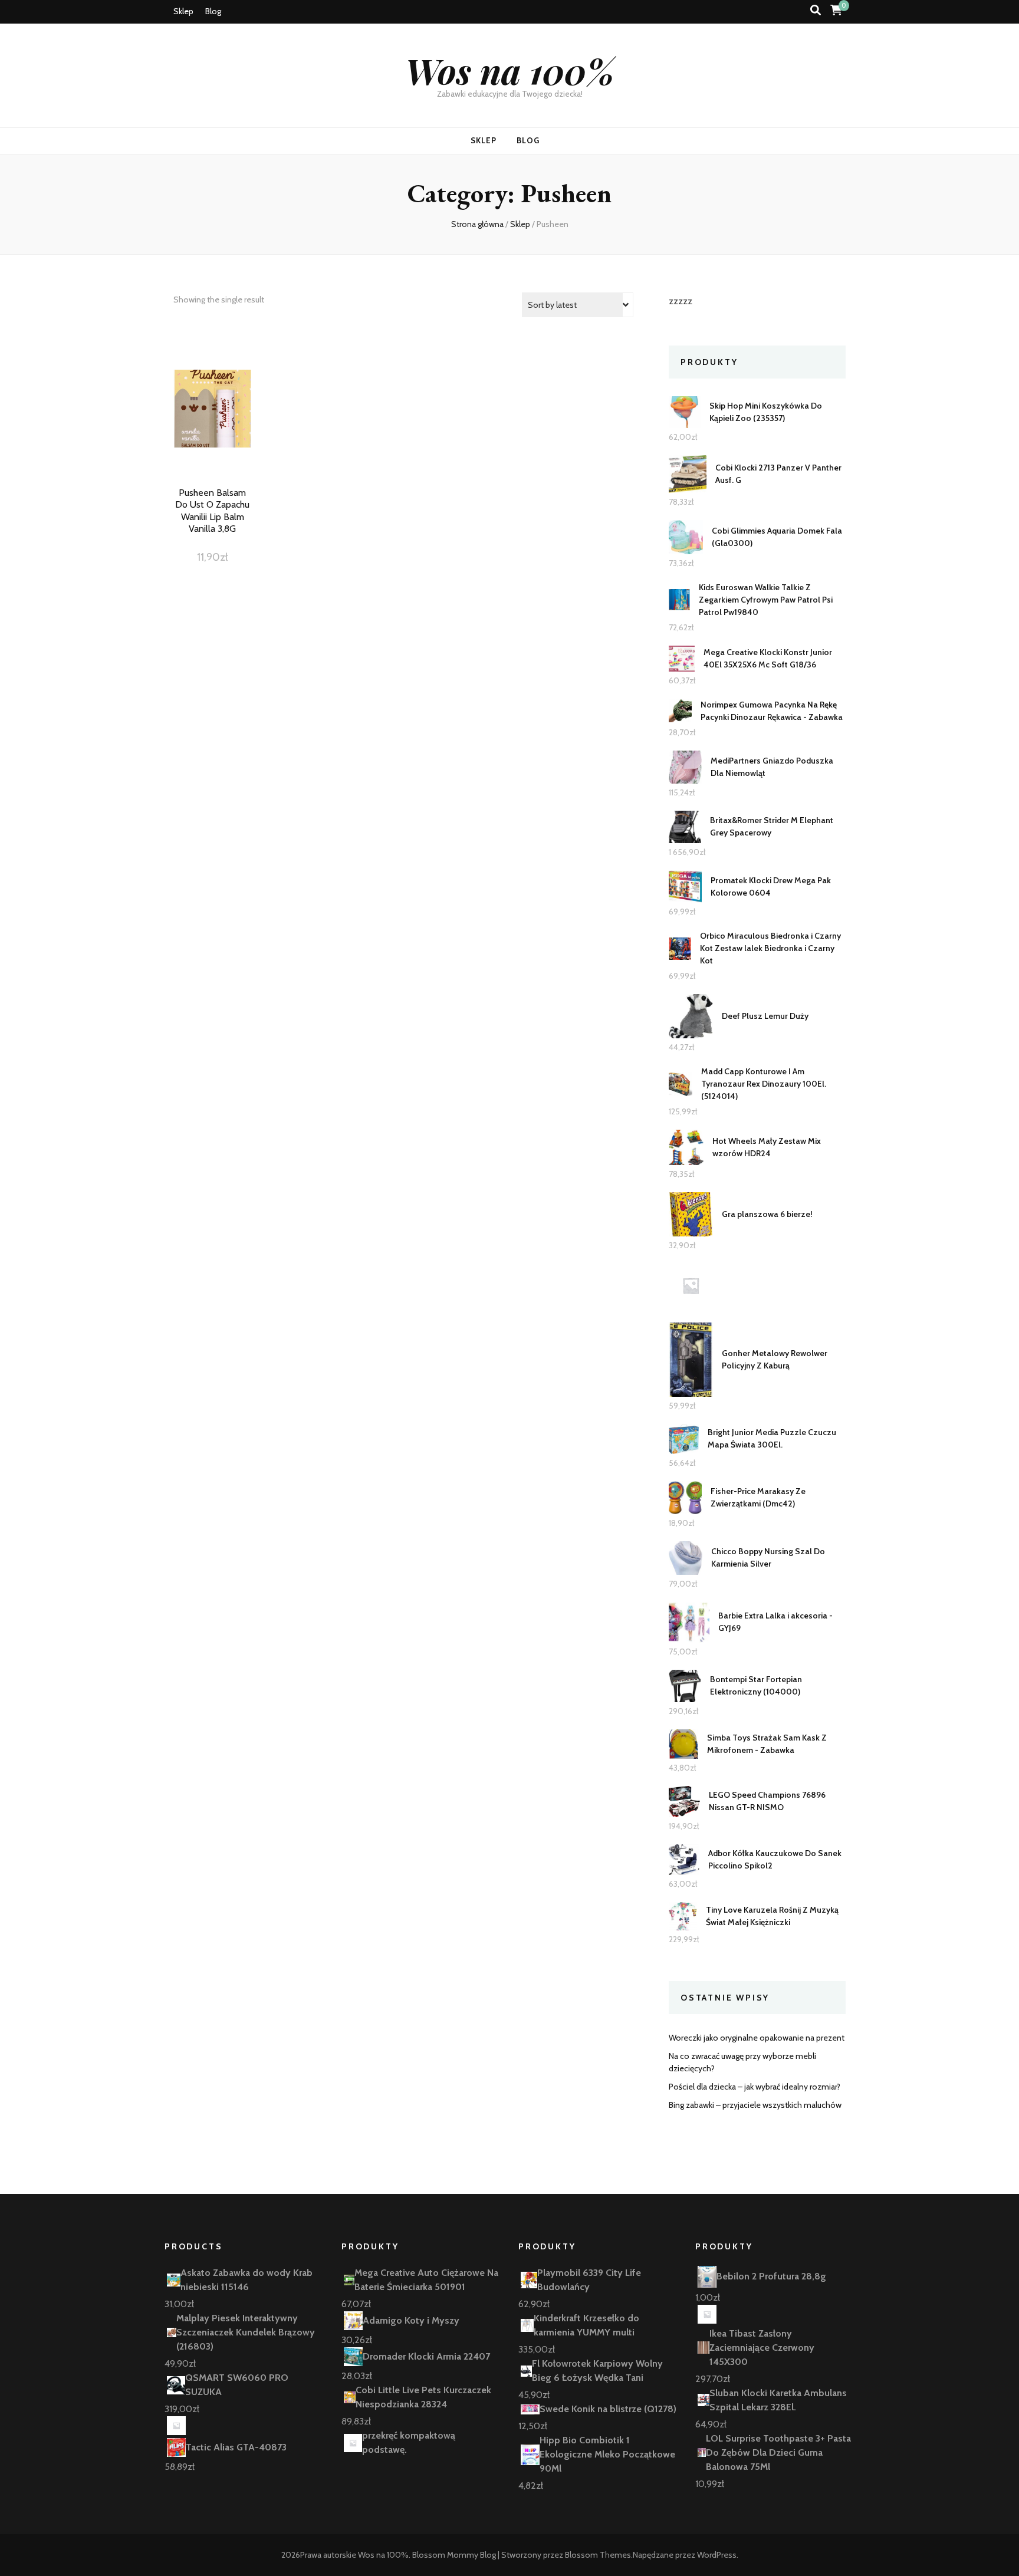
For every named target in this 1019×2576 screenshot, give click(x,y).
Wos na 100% (510, 70)
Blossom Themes (598, 2555)
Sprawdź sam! (212, 422)
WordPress (717, 2555)
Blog (213, 11)
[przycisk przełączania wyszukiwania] (816, 10)
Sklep (183, 11)
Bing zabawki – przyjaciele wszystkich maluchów (755, 2105)
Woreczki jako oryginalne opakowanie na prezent (757, 2038)
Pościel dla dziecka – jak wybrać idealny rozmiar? (755, 2087)
